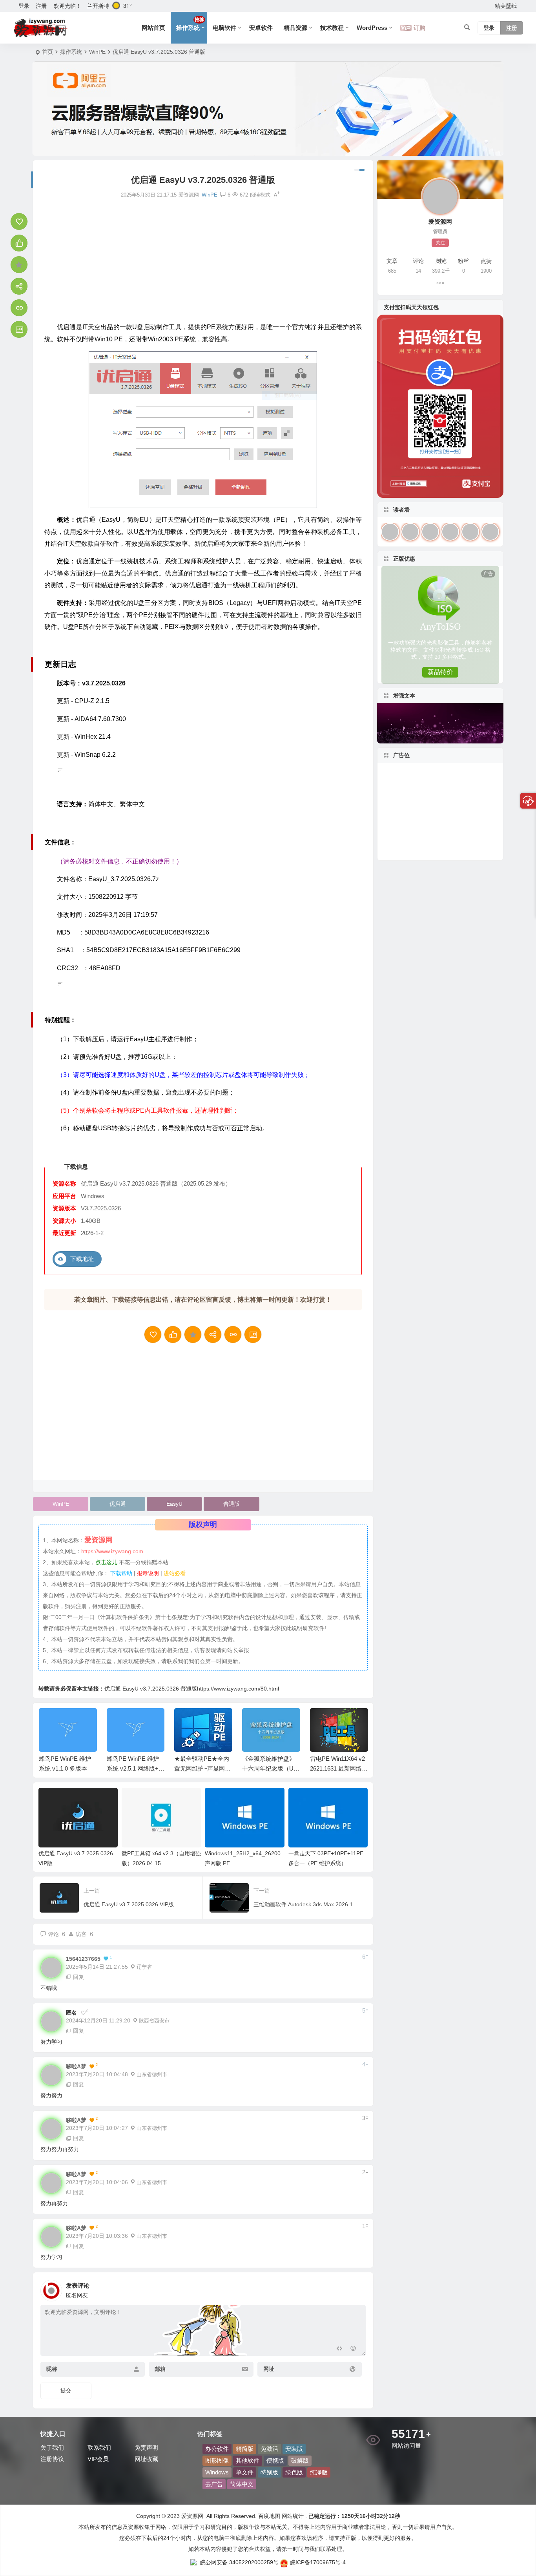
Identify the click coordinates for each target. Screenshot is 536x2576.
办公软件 (217, 2449)
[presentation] (322, 1721)
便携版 (275, 2460)
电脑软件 (224, 28)
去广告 (214, 2484)
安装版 (294, 2449)
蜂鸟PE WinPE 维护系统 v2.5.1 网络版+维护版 (68, 1768)
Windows (217, 2472)
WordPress (372, 28)
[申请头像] (358, 2288)
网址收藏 (146, 2459)
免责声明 (146, 2448)
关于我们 (52, 2448)
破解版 (300, 2460)
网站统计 (293, 2516)
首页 (47, 52)
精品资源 (295, 28)
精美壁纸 (506, 6)
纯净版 (319, 2472)
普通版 (232, 1504)
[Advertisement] (203, 261)
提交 (66, 2390)
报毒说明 (148, 1573)
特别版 (269, 2472)
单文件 (245, 2472)
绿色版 (294, 2472)
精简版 (245, 2449)
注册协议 (52, 2459)
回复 (78, 1977)
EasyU (174, 1504)
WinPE (97, 52)
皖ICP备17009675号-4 (318, 2562)
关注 (440, 243)
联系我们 (99, 2448)
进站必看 (175, 1573)
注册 (41, 6)
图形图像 (217, 2460)
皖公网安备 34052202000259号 (239, 2562)
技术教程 (332, 28)
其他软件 (248, 2460)
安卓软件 (261, 28)
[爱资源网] (41, 28)
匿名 (71, 2013)
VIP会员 (98, 2459)
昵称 (52, 2369)
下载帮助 (120, 1573)
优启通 (118, 1504)
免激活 (269, 2449)
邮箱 (160, 2369)
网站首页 (153, 28)
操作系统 (190, 24)
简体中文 (242, 2484)
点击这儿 (106, 1562)
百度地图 (268, 2516)
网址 (269, 2369)
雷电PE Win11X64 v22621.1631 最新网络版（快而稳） (271, 1768)
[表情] (353, 2349)
